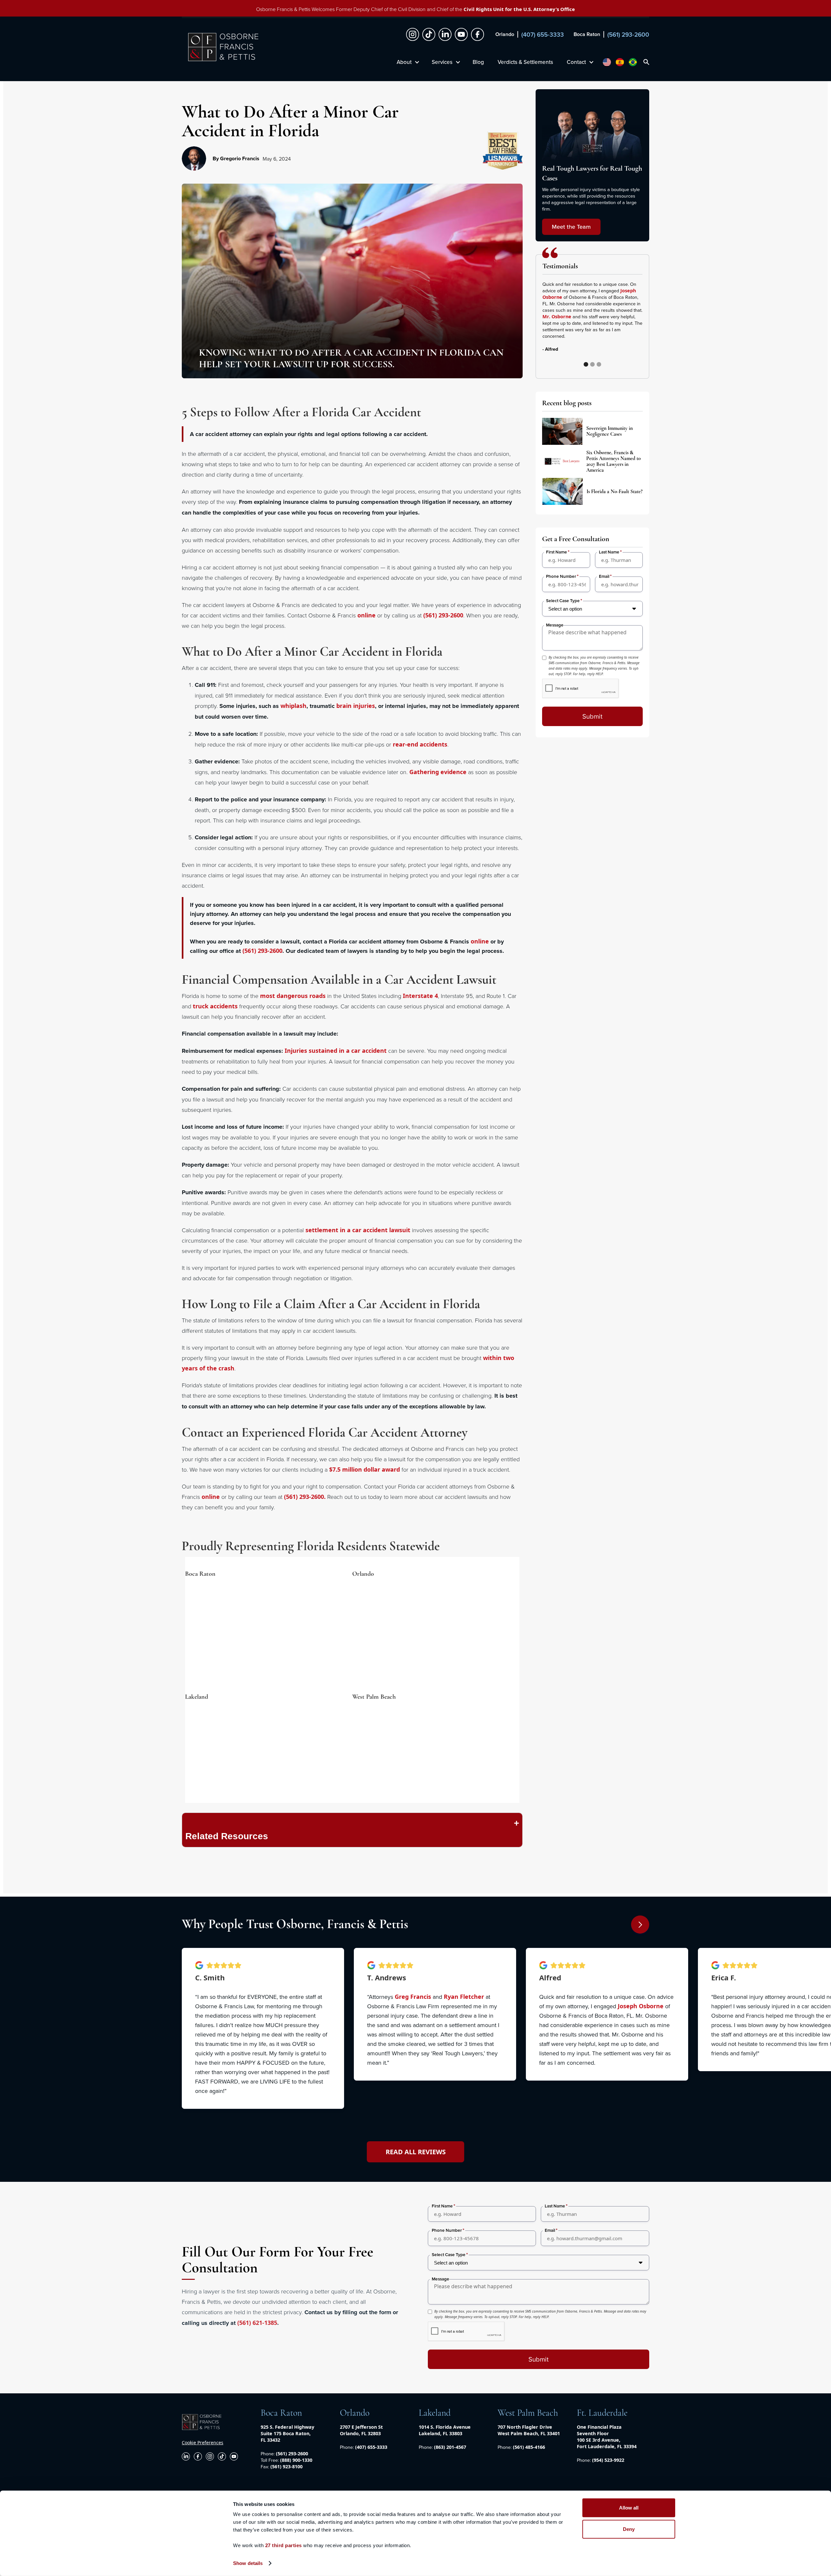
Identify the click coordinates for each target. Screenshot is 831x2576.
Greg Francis (413, 1997)
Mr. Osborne (557, 316)
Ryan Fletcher (464, 1997)
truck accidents (215, 1006)
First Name (557, 552)
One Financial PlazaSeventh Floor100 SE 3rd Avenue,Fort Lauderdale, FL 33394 (607, 2437)
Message (555, 625)
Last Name (609, 552)
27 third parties (284, 2545)
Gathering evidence (438, 772)
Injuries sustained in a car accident (336, 1051)
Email (604, 576)
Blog (478, 62)
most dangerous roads (293, 996)
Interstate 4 (420, 996)
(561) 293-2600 (443, 615)
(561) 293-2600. (305, 1497)
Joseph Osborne (641, 2006)
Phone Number (561, 576)
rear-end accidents (420, 744)
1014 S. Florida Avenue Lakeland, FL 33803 (445, 2430)
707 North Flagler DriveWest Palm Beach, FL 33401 (529, 2430)
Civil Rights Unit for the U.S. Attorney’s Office (519, 9)
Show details (248, 2563)
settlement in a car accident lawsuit (358, 1230)
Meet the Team (571, 227)
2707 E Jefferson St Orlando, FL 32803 (361, 2430)
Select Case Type (563, 601)
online (366, 615)
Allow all (629, 2508)
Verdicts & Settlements (525, 62)
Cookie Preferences (203, 2442)
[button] (629, 323)
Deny (629, 2529)
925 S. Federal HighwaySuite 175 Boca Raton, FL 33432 (287, 2433)
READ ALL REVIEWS (416, 2152)
